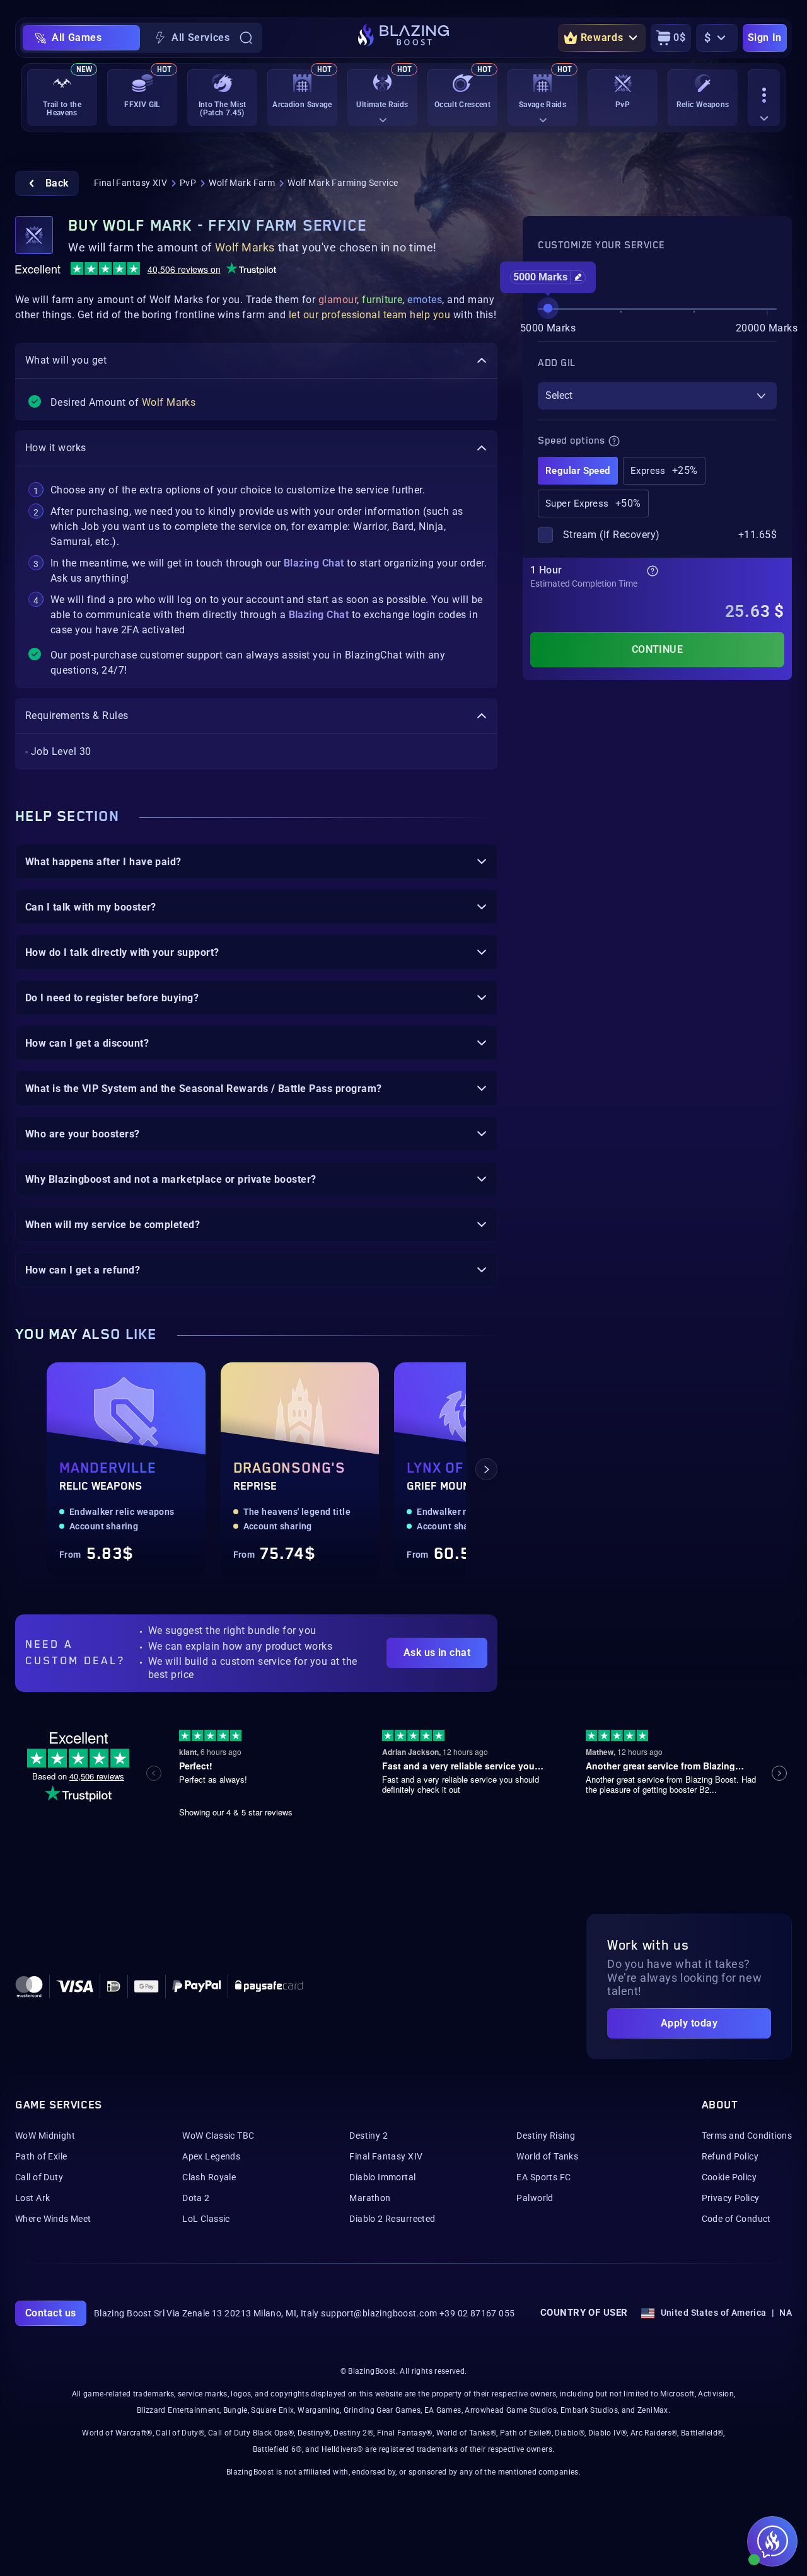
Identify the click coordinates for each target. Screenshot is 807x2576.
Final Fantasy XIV (131, 183)
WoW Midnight (45, 2136)
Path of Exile (41, 2156)
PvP (188, 183)
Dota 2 (196, 2198)
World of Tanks (547, 2156)
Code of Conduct (736, 2219)
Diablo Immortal (382, 2177)
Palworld (535, 2198)
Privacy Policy (731, 2198)
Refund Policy (730, 2156)
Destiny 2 (369, 2136)
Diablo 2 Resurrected (392, 2219)
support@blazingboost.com (379, 2313)
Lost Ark (32, 2198)
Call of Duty (39, 2177)
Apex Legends (211, 2156)
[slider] (548, 308)
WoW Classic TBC (218, 2136)
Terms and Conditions (747, 2136)
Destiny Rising (546, 2136)
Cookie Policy (729, 2177)
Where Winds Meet (53, 2219)
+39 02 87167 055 (477, 2313)
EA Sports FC (543, 2177)
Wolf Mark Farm (242, 183)
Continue (658, 649)
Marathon (370, 2198)
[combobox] (657, 396)
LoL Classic (206, 2219)
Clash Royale (209, 2177)
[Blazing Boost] (403, 38)
